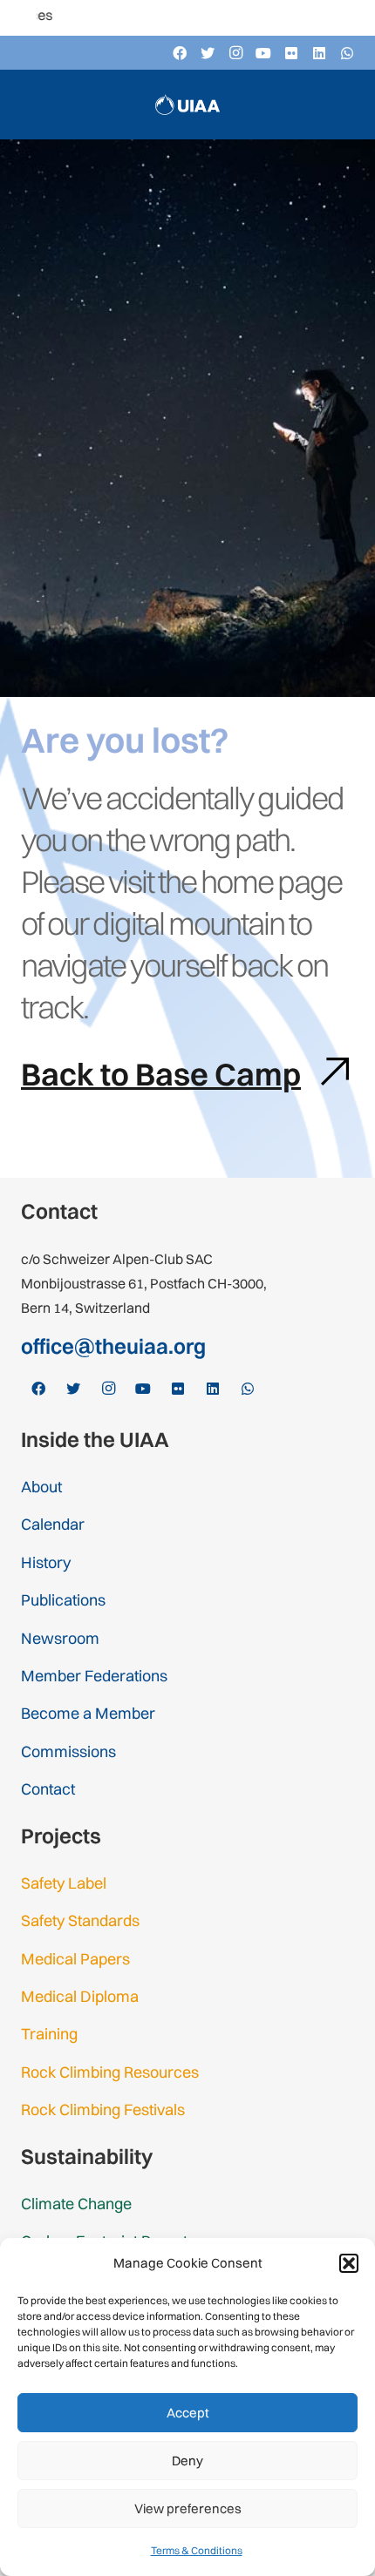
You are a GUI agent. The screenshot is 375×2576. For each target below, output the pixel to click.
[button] (349, 2263)
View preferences (188, 2508)
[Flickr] (291, 53)
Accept (188, 2413)
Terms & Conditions (197, 2550)
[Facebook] (180, 53)
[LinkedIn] (319, 53)
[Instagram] (235, 53)
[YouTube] (263, 53)
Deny (187, 2461)
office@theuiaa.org (113, 1346)
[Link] (187, 105)
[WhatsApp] (347, 53)
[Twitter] (208, 53)
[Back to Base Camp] (326, 1075)
